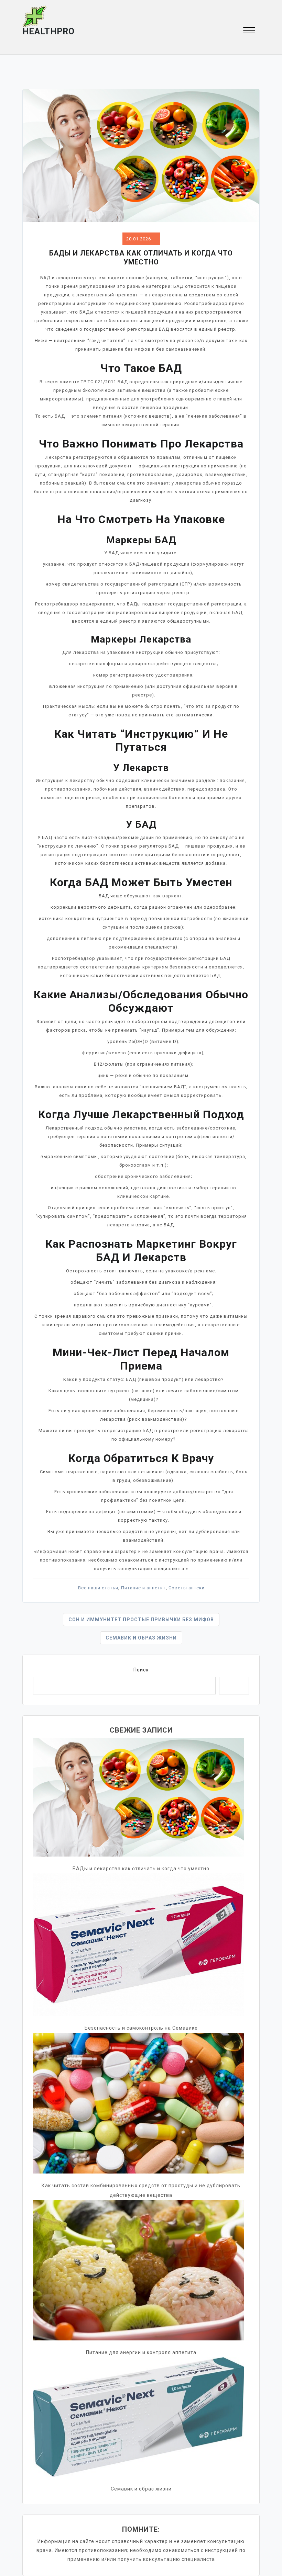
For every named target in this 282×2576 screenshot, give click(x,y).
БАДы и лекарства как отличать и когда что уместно (141, 1869)
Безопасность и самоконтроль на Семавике (141, 2028)
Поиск (141, 1670)
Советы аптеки (187, 1588)
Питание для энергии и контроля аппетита (141, 2352)
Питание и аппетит (143, 1588)
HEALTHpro (48, 31)
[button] (249, 31)
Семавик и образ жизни (141, 1638)
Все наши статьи (98, 1588)
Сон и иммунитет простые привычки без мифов (141, 1620)
